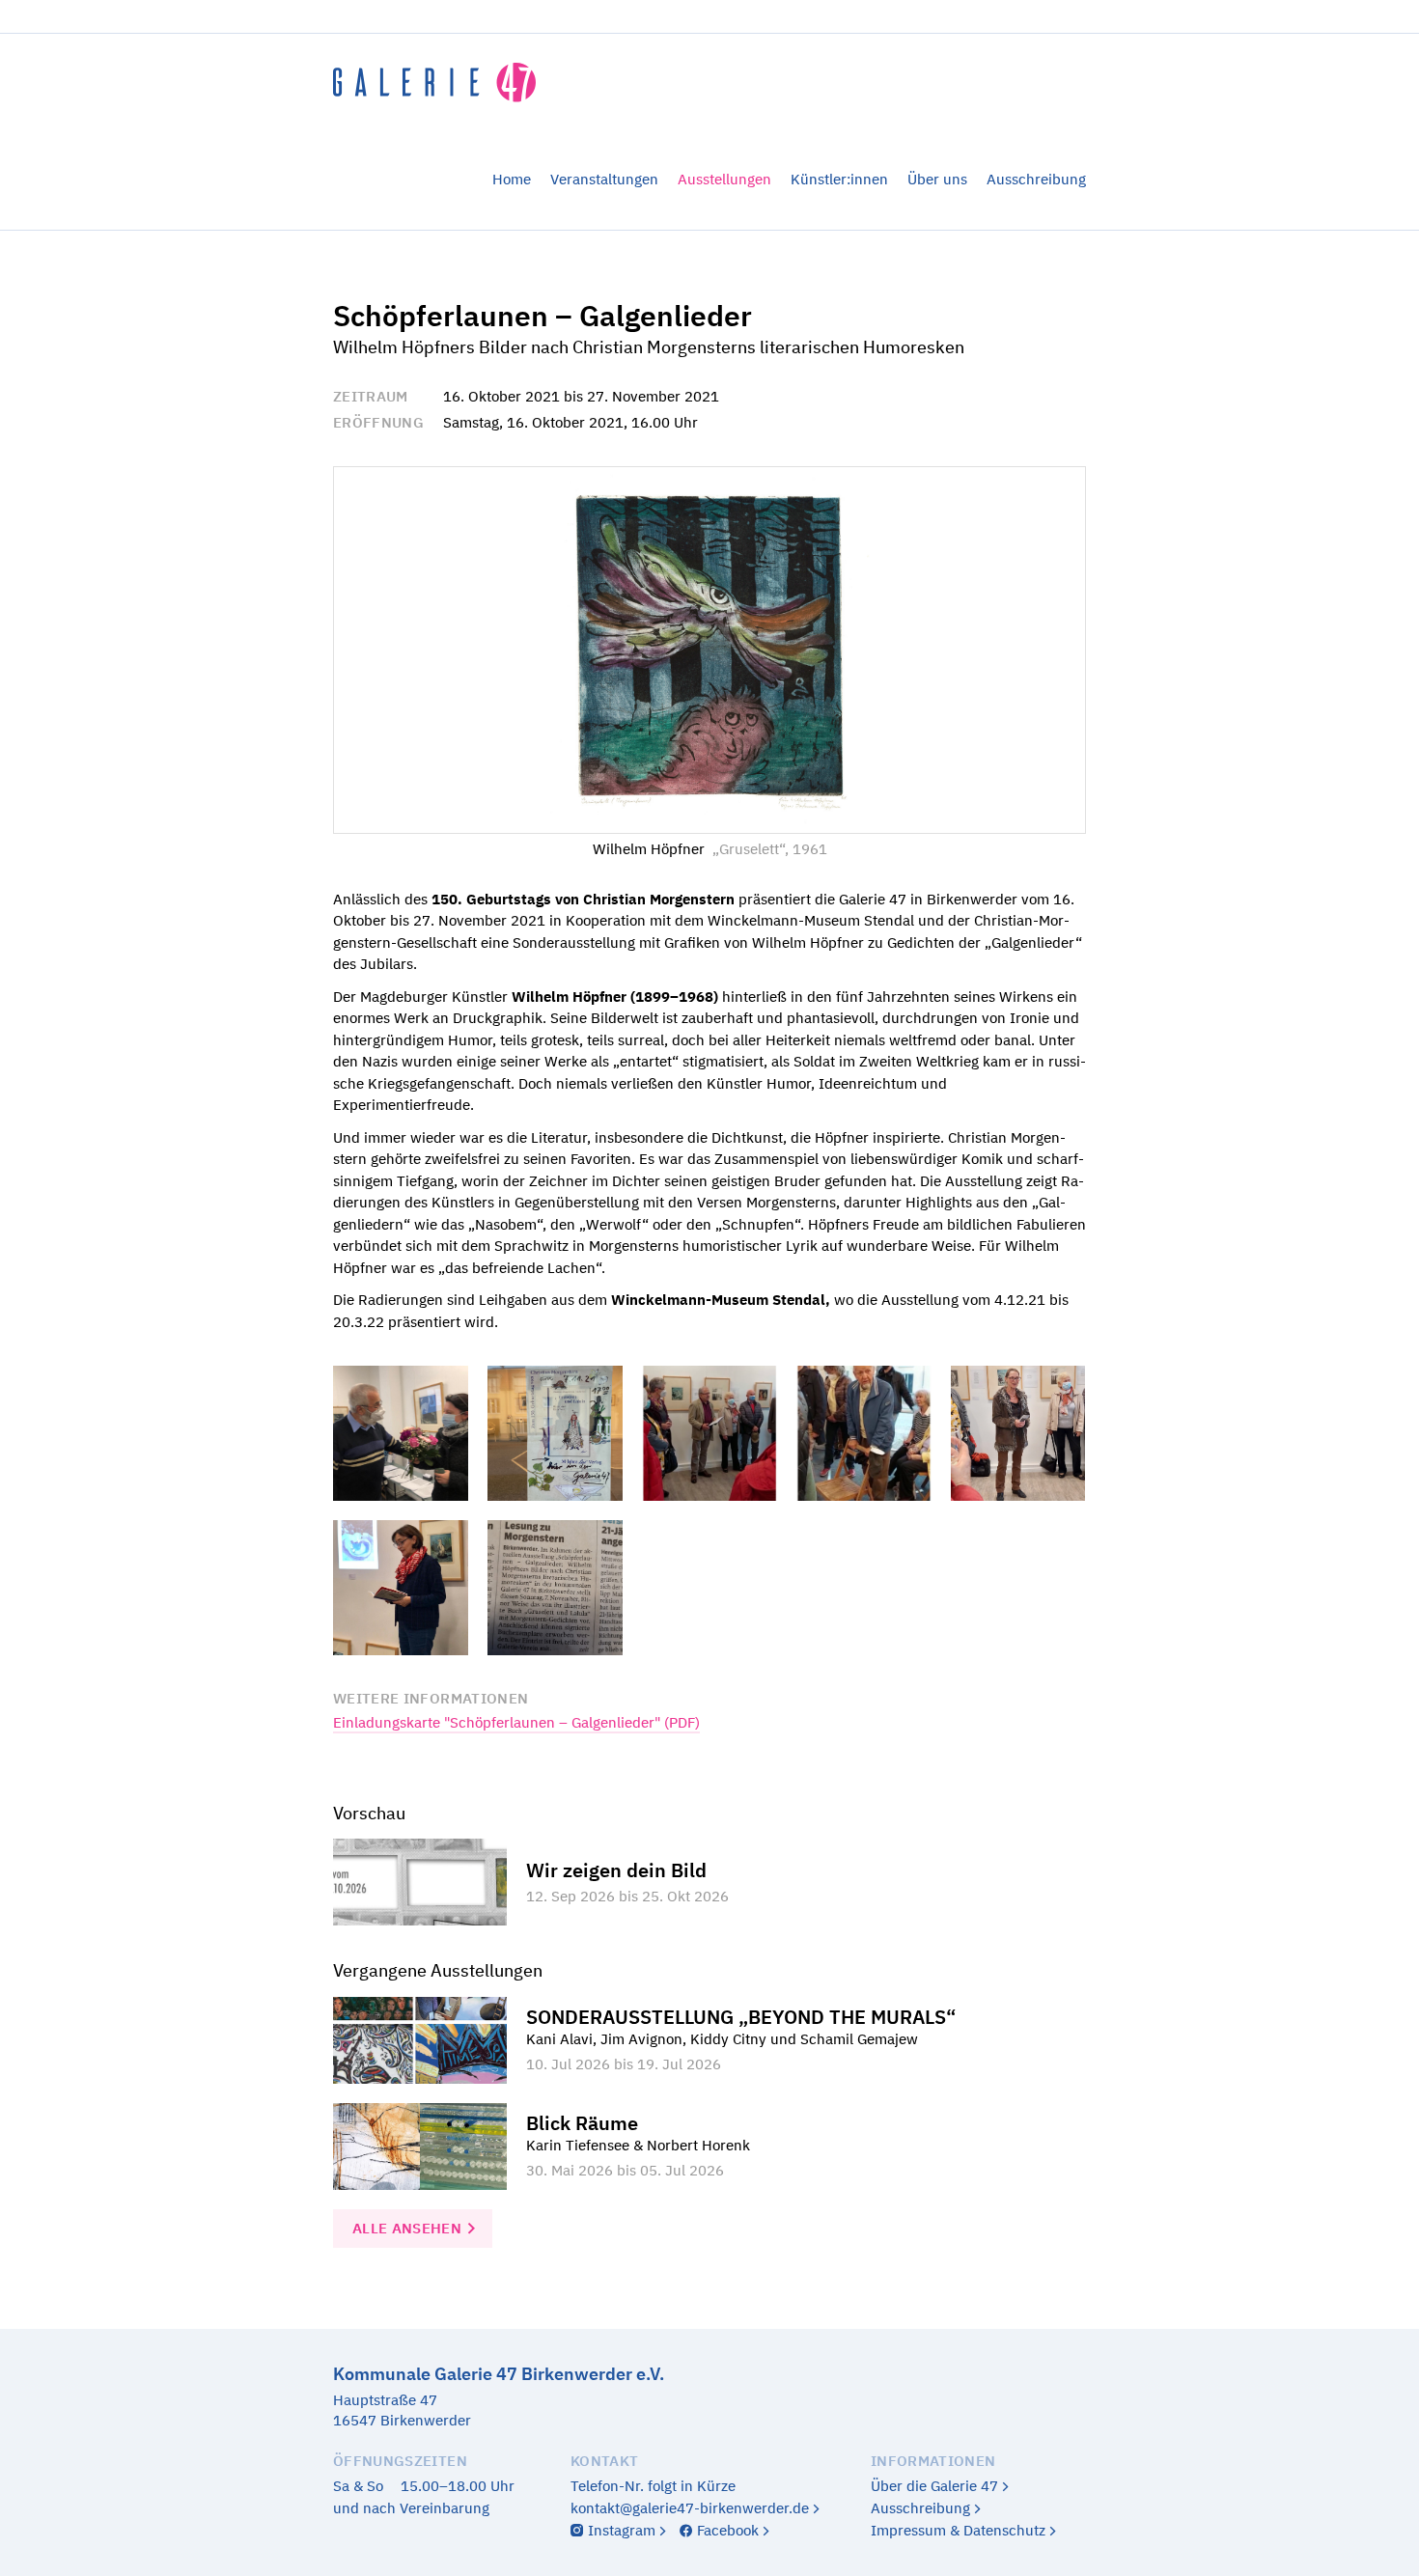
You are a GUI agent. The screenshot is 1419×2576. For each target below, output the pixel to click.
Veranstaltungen (604, 179)
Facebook (728, 2530)
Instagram (622, 2530)
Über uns (937, 179)
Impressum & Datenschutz (958, 2530)
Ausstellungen (724, 179)
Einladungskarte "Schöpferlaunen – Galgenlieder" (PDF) (516, 1722)
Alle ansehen (407, 2228)
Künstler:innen (839, 179)
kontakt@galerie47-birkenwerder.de (690, 2508)
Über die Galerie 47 (934, 2486)
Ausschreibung (1036, 179)
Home (512, 179)
